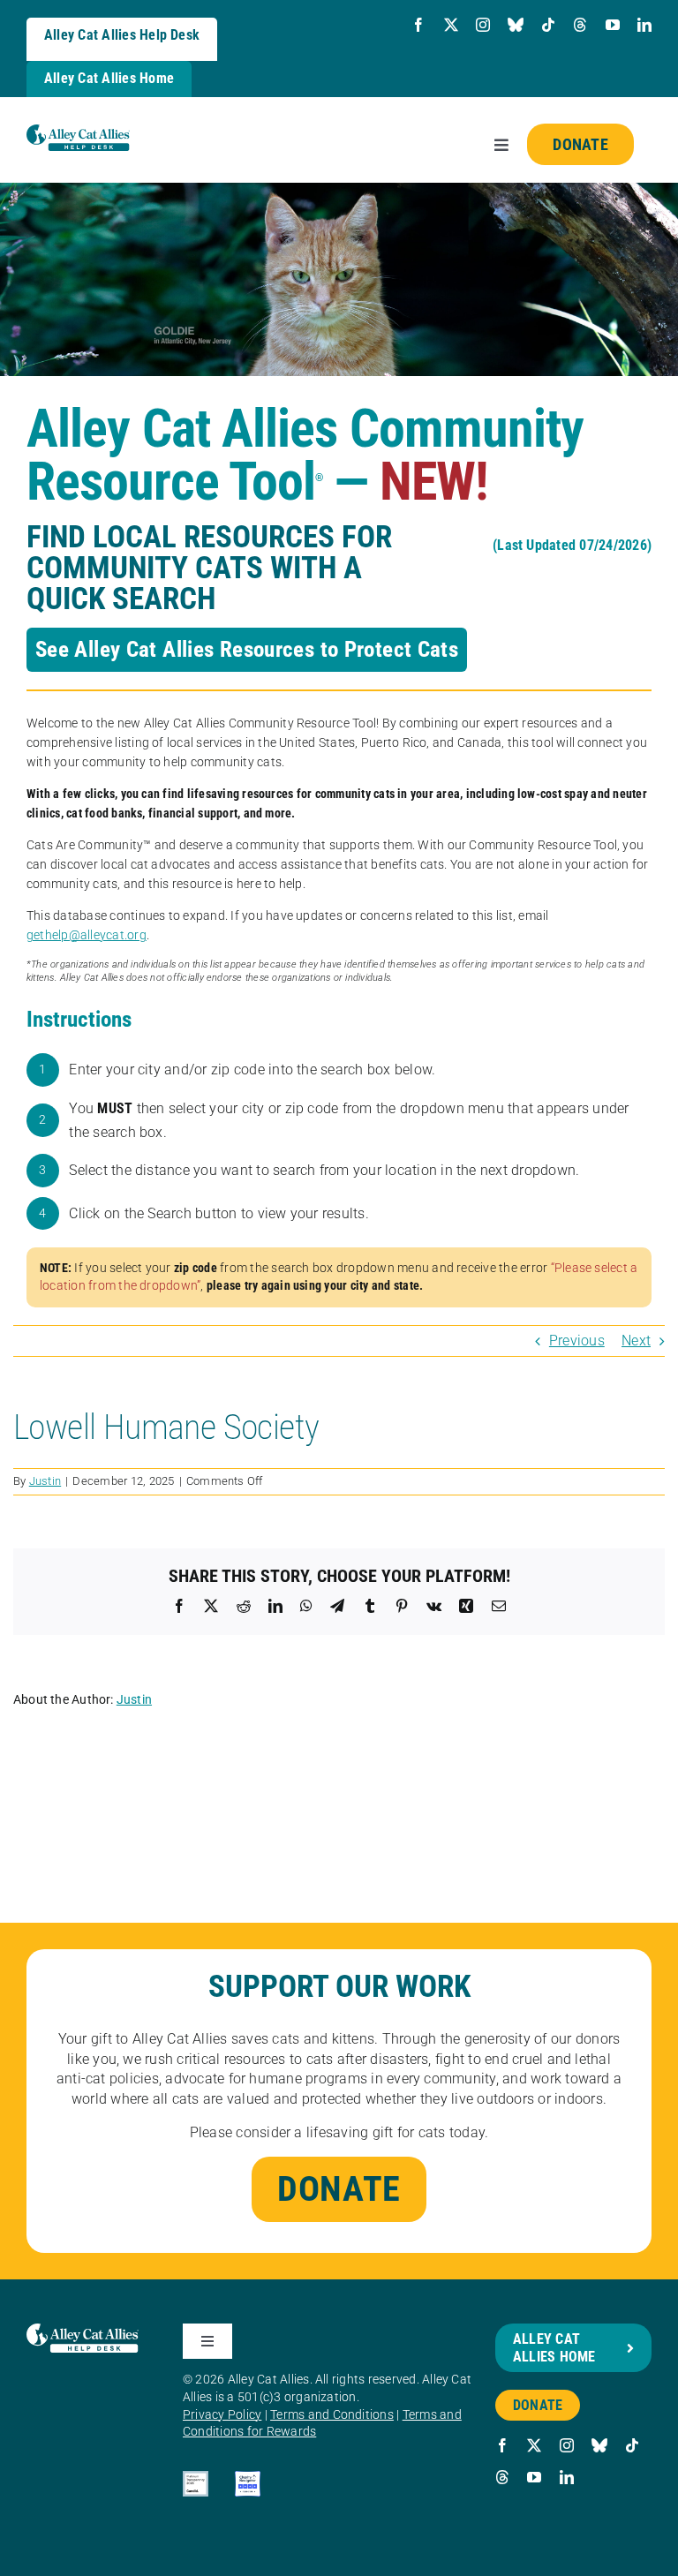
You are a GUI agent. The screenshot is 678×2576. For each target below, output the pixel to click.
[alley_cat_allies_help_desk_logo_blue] (78, 131)
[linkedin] (644, 25)
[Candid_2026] (196, 2478)
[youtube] (613, 25)
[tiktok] (548, 25)
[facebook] (418, 25)
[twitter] (451, 25)
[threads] (580, 25)
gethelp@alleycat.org (87, 935)
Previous (577, 1341)
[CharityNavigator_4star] (248, 2478)
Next (636, 1341)
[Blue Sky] (516, 25)
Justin (45, 1481)
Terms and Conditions (332, 2414)
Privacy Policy (222, 2414)
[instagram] (483, 25)
